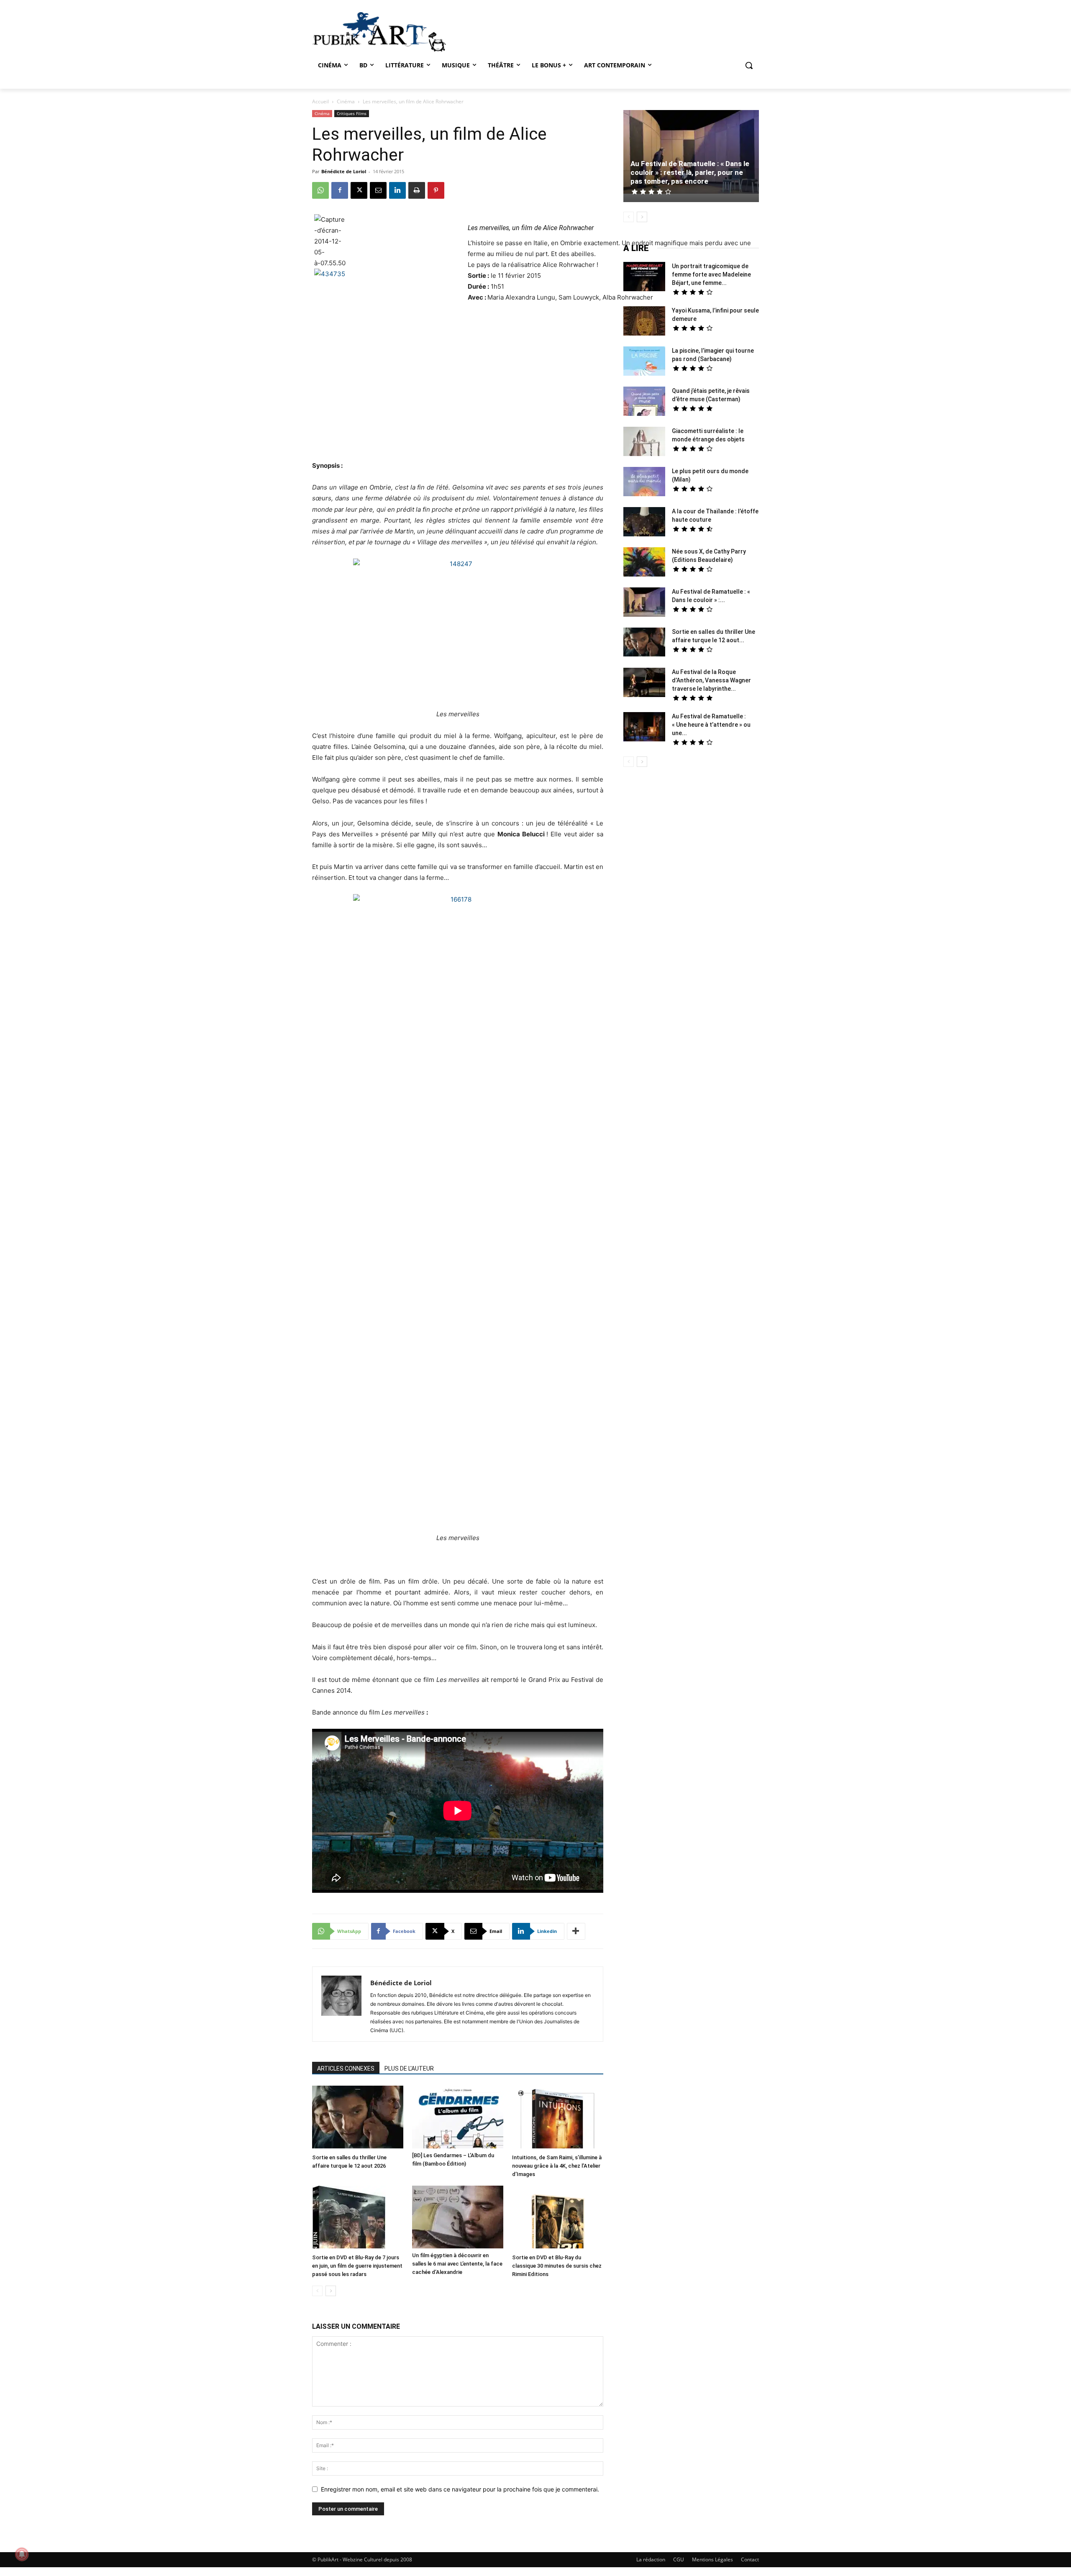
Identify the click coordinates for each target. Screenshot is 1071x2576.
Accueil (320, 101)
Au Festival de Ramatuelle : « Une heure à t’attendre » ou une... (711, 725)
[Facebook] (340, 190)
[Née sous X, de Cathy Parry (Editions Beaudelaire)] (644, 563)
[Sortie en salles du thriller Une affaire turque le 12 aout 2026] (358, 2118)
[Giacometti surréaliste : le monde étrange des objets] (644, 442)
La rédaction (651, 2559)
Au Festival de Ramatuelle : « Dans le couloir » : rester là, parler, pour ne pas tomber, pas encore (690, 172)
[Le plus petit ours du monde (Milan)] (644, 483)
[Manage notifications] (22, 2554)
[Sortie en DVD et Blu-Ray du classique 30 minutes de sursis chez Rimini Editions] (558, 2218)
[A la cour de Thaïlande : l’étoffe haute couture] (644, 523)
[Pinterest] (436, 190)
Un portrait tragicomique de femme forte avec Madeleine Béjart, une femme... (711, 274)
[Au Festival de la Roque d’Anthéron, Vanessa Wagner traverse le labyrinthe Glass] (644, 683)
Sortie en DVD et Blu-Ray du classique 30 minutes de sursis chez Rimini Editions (557, 2266)
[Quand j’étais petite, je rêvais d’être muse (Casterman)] (644, 402)
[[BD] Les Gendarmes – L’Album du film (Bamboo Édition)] (458, 2117)
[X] (359, 190)
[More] (576, 1931)
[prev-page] (317, 2291)
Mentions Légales (712, 2559)
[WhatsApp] (320, 190)
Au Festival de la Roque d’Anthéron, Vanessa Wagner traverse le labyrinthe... (711, 680)
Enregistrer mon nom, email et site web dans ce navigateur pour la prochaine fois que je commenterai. (460, 2489)
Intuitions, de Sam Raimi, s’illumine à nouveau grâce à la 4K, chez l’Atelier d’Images (557, 2166)
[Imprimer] (417, 190)
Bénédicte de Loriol (344, 171)
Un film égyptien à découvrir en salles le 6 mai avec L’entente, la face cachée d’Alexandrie (457, 2264)
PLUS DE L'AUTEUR (409, 2068)
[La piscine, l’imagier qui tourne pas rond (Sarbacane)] (644, 361)
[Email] (378, 190)
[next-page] (331, 2291)
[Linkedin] (397, 190)
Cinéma (346, 101)
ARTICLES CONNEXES (346, 2068)
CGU (679, 2559)
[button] (749, 65)
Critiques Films (352, 113)
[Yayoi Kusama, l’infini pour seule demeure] (644, 322)
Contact (750, 2559)
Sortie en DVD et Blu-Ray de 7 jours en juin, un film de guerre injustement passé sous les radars (357, 2266)
